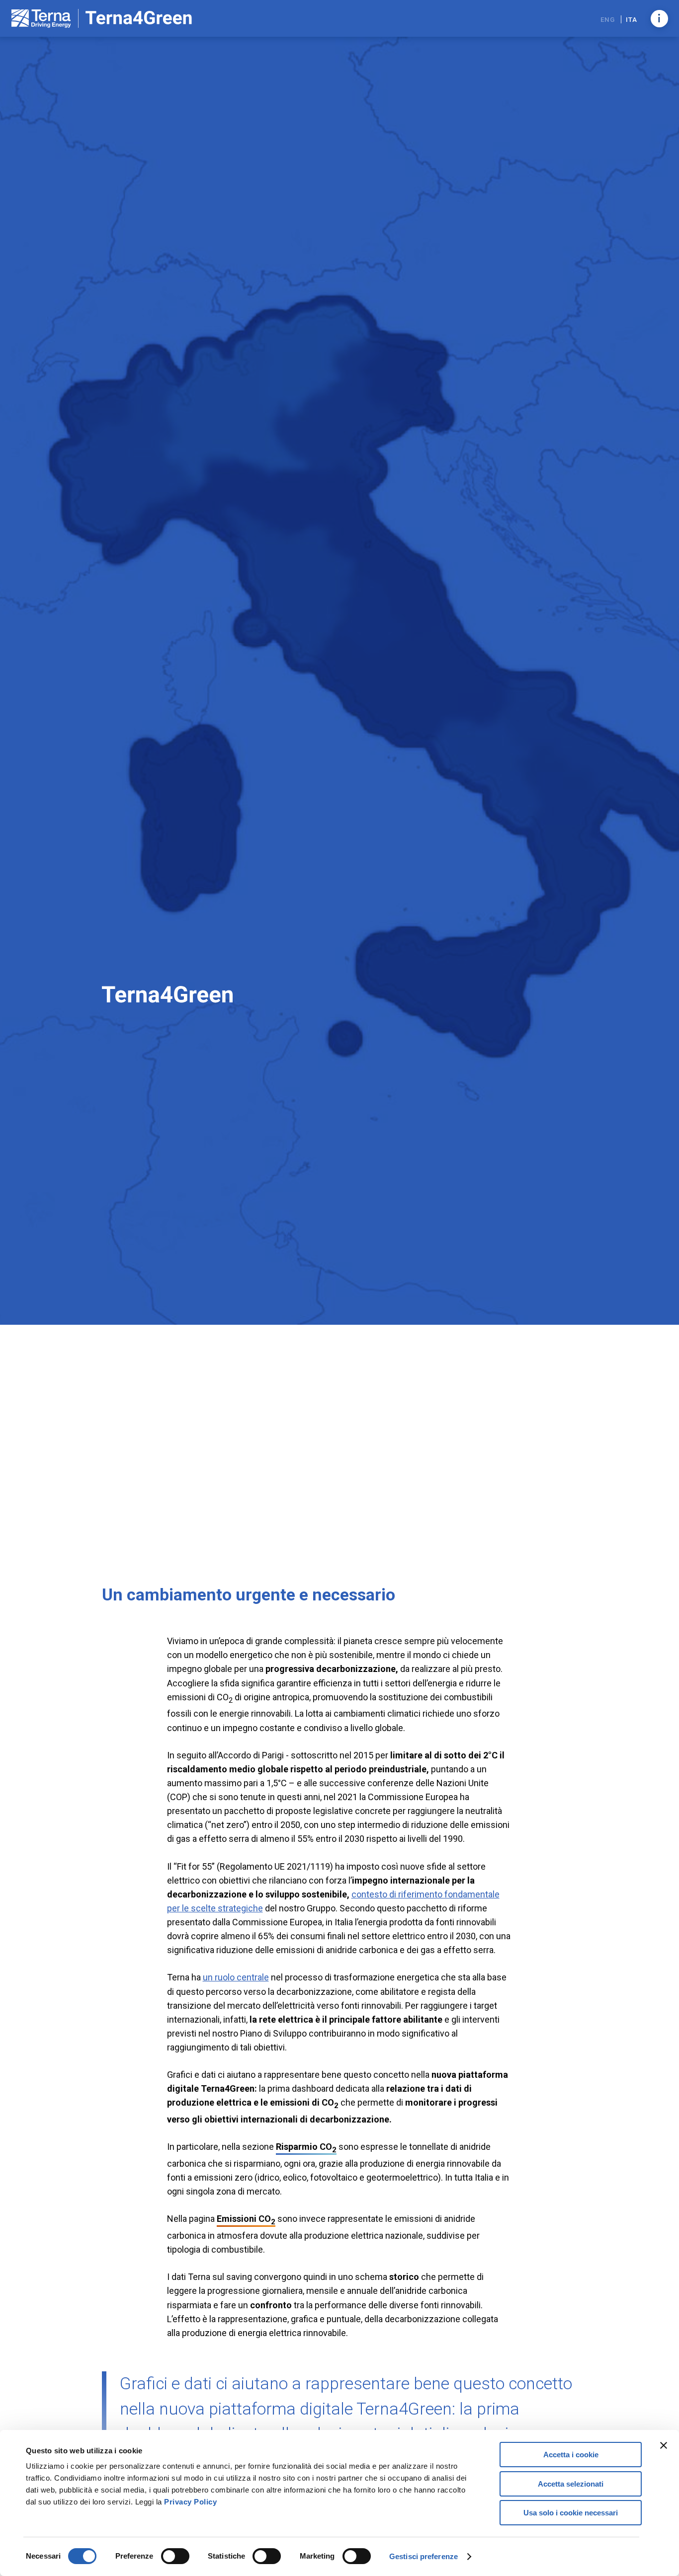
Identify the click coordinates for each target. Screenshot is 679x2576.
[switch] (175, 2556)
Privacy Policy (190, 2502)
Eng (609, 19)
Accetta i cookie (571, 2455)
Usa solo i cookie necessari (571, 2513)
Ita (631, 19)
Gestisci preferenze (424, 2556)
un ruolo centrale (236, 1977)
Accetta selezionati (571, 2484)
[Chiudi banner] (664, 2445)
